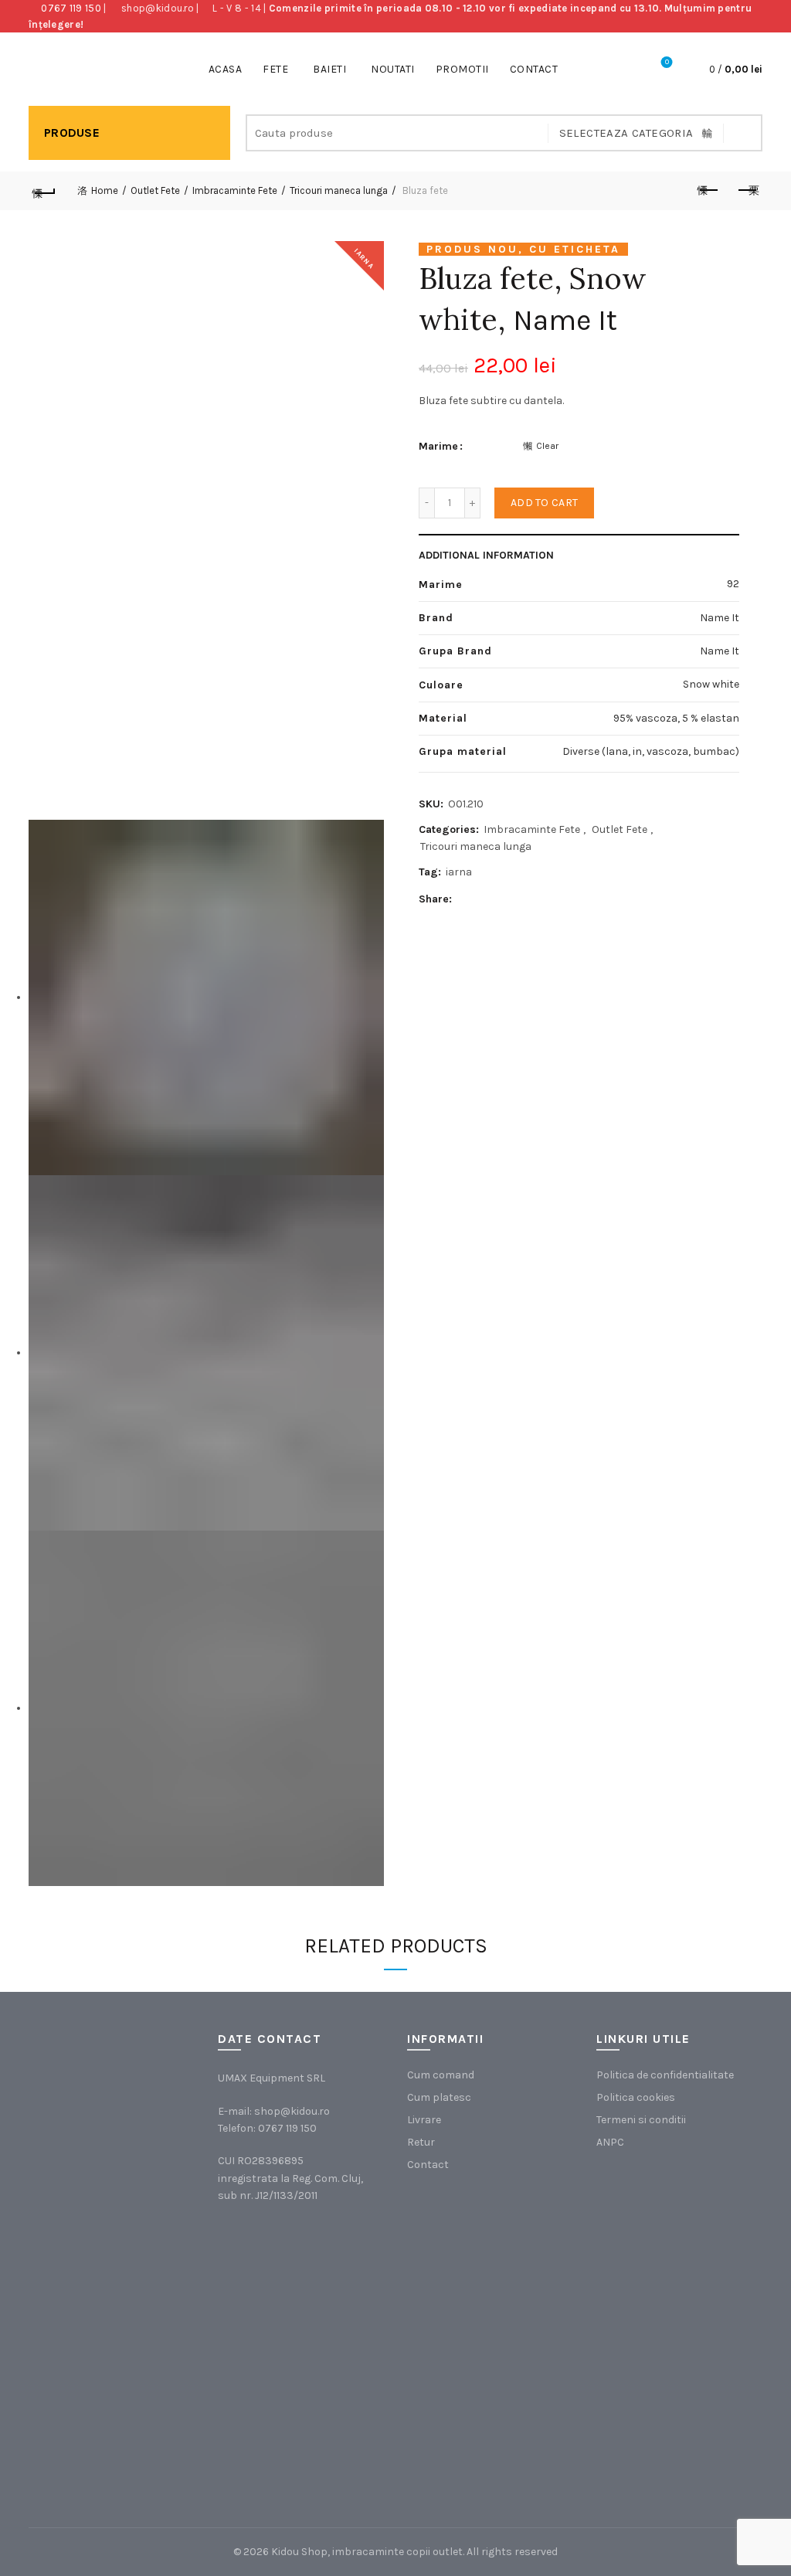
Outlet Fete (155, 190)
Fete (275, 69)
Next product (747, 191)
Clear (547, 446)
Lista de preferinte (667, 62)
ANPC (610, 2142)
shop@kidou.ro (158, 8)
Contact (534, 69)
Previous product (708, 191)
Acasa (226, 69)
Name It (565, 320)
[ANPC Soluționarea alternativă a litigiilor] (674, 2248)
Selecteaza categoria (626, 133)
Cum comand (441, 2075)
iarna (459, 872)
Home (105, 190)
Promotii (462, 69)
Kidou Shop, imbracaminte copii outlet (367, 2552)
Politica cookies (636, 2097)
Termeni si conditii (641, 2120)
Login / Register (624, 70)
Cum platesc (439, 2097)
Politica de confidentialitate (665, 2075)
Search (743, 133)
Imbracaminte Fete (235, 190)
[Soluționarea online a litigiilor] (674, 2403)
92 (733, 584)
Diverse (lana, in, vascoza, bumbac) (651, 751)
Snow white (711, 684)
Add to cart (544, 503)
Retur (421, 2142)
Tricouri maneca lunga (339, 190)
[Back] (44, 191)
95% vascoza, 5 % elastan (676, 718)
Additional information (486, 555)
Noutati (393, 69)
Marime (438, 446)
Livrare (424, 2120)
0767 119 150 (71, 8)
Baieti (329, 69)
